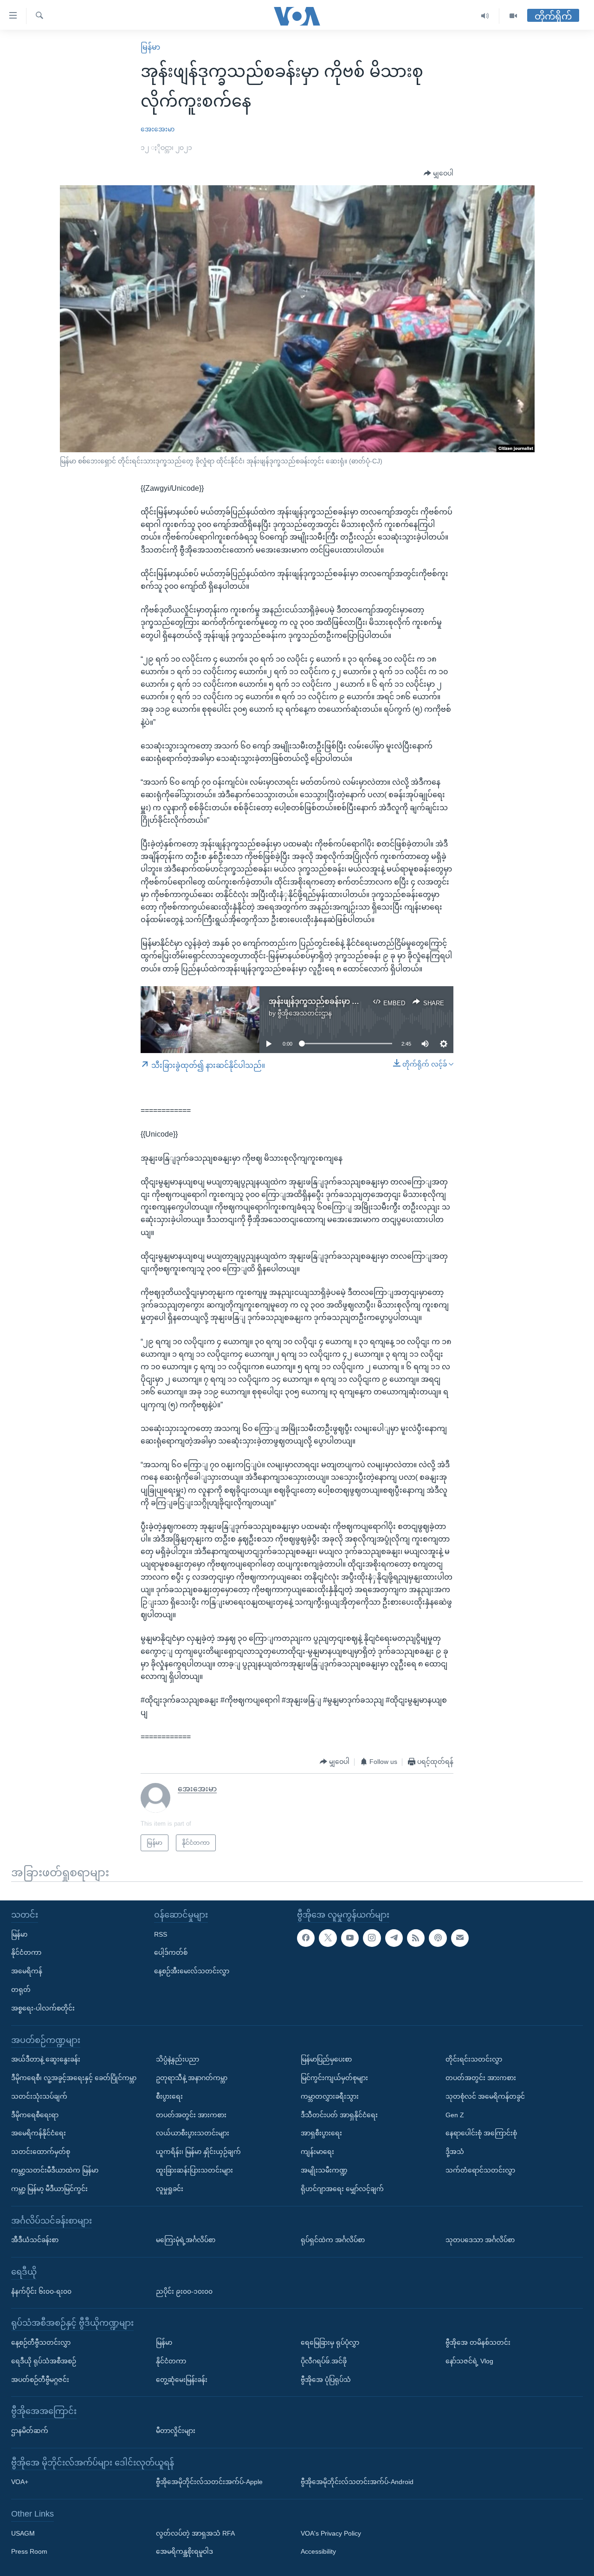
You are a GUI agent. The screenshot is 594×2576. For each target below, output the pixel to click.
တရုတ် (21, 1990)
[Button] (439, 174)
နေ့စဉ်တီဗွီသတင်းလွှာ (41, 2342)
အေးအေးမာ (158, 129)
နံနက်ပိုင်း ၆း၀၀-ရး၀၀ (41, 2291)
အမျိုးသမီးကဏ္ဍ (324, 2170)
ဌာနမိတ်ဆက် (30, 2431)
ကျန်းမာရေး (317, 2152)
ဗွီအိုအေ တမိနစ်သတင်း (478, 2342)
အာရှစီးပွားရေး (321, 2134)
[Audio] (485, 16)
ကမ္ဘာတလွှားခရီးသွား (330, 2096)
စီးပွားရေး (169, 2096)
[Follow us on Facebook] (306, 1938)
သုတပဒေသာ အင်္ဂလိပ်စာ (480, 2240)
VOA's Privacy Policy (331, 2533)
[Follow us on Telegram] (394, 1938)
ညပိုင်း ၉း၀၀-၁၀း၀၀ (184, 2291)
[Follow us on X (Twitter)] (328, 1938)
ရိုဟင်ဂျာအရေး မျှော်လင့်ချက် (342, 2189)
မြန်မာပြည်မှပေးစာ (326, 2059)
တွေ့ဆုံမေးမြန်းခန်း (182, 2380)
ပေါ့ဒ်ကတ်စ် (171, 1953)
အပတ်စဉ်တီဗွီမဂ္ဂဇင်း (40, 2380)
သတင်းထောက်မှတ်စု (41, 2152)
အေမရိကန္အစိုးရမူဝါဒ (184, 2552)
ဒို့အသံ (455, 2152)
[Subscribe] (460, 1938)
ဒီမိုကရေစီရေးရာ (35, 2115)
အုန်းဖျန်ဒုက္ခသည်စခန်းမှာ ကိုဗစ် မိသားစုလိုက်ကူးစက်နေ (358, 1001)
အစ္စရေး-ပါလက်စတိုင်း (43, 2008)
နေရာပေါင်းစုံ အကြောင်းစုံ (481, 2134)
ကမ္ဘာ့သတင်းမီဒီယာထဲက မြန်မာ (55, 2170)
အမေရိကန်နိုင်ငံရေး (39, 2134)
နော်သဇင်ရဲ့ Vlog (469, 2361)
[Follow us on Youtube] (350, 1938)
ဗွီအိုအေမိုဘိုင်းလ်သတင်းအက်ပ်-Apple (209, 2482)
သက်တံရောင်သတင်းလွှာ (480, 2170)
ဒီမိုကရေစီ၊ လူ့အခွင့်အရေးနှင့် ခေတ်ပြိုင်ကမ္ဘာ (74, 2078)
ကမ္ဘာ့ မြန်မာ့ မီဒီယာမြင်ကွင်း (49, 2189)
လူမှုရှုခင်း (170, 2189)
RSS (161, 1934)
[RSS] (416, 1938)
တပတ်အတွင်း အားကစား (191, 2115)
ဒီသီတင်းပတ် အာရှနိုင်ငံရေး (339, 2115)
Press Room (29, 2552)
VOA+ (20, 2482)
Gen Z (455, 2115)
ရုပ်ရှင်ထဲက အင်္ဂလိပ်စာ (333, 2240)
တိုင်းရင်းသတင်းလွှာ (474, 2059)
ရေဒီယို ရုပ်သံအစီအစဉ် (44, 2361)
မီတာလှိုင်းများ (176, 2431)
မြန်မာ (150, 47)
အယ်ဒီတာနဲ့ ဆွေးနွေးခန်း (46, 2059)
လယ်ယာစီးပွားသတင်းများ (193, 2134)
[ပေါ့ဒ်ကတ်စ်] (438, 1938)
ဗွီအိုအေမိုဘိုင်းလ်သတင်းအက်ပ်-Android (357, 2482)
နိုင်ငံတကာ (26, 1953)
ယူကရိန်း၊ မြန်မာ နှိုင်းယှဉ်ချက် (198, 2152)
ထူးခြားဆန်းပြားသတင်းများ (194, 2170)
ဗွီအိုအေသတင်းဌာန (305, 1013)
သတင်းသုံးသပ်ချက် (39, 2096)
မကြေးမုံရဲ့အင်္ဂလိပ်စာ (186, 2240)
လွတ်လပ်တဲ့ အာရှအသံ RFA (195, 2533)
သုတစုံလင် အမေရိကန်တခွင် (485, 2096)
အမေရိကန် (27, 1971)
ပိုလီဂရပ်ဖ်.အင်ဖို (324, 2361)
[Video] (513, 16)
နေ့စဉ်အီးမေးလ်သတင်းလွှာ (192, 1971)
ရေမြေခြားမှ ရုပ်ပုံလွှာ (330, 2342)
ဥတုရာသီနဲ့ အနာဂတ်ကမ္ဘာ (192, 2078)
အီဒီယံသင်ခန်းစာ (35, 2240)
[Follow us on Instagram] (372, 1938)
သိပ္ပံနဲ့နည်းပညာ (178, 2059)
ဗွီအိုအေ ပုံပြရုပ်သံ (326, 2380)
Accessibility (318, 2552)
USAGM (23, 2533)
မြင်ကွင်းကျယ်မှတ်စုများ (334, 2078)
